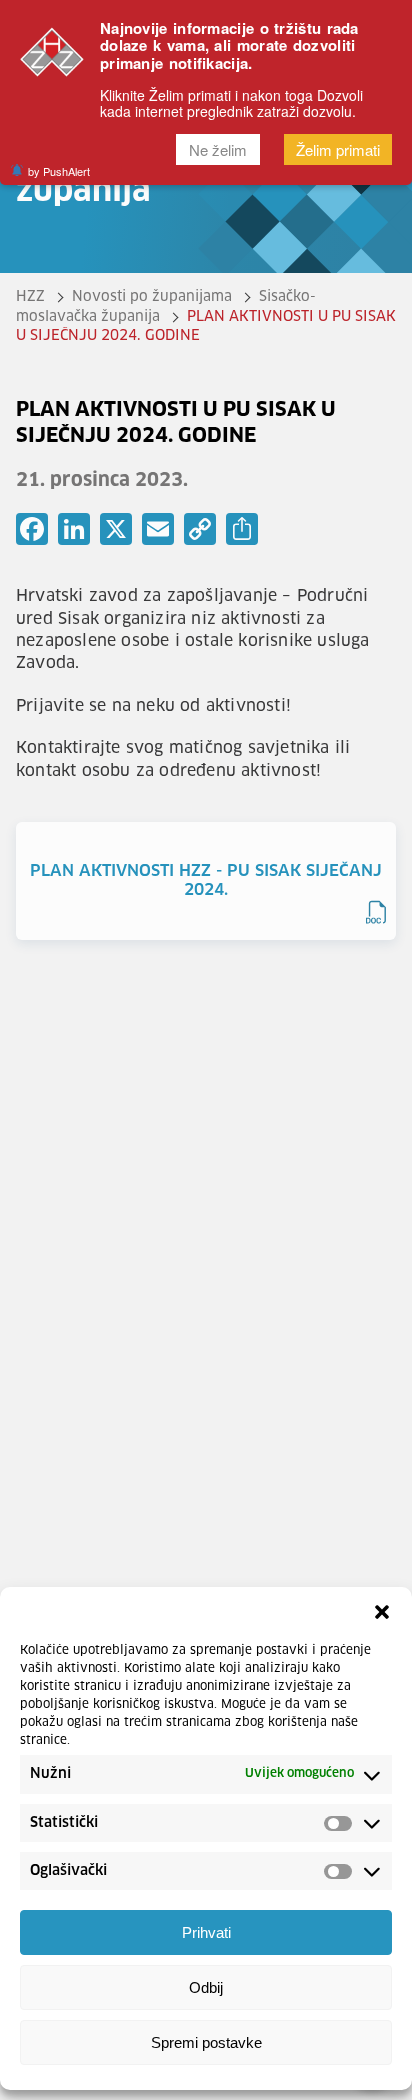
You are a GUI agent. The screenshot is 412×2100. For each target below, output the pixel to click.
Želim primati (338, 149)
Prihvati (206, 1932)
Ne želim (218, 149)
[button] (382, 1612)
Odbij (206, 1987)
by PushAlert (59, 171)
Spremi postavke (206, 2042)
